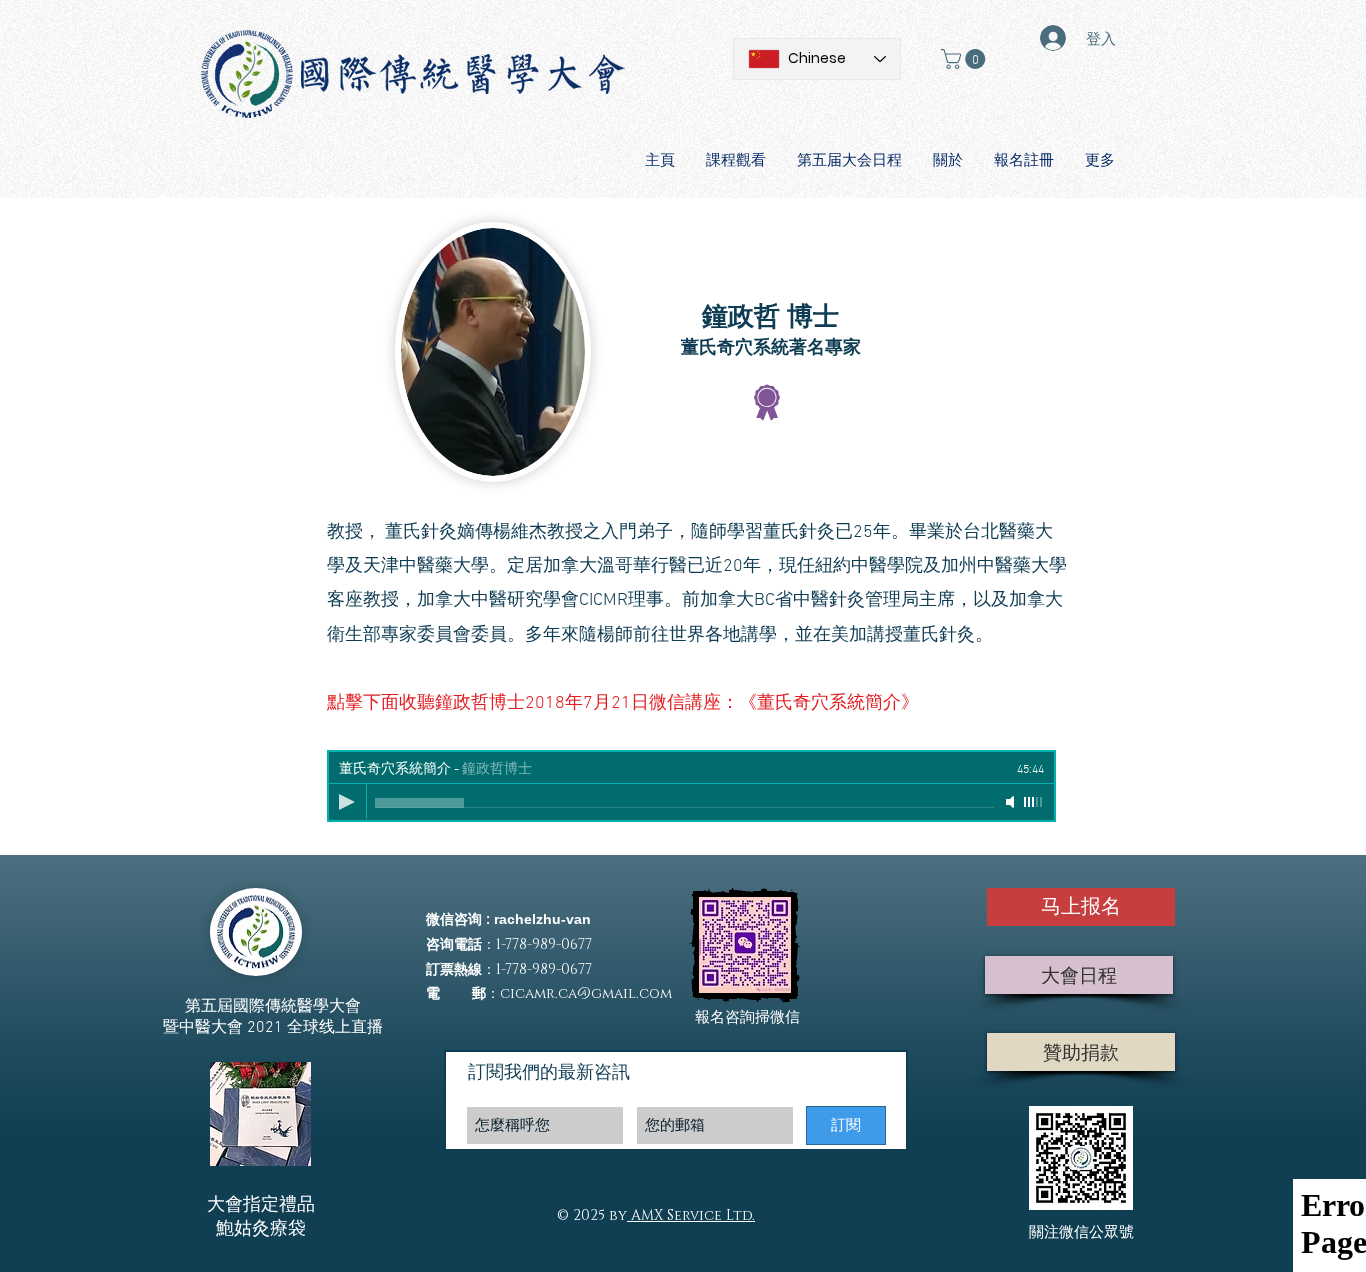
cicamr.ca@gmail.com (586, 993)
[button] (965, 59)
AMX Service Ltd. (691, 1215)
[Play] (347, 802)
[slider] (1034, 802)
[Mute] (1012, 802)
